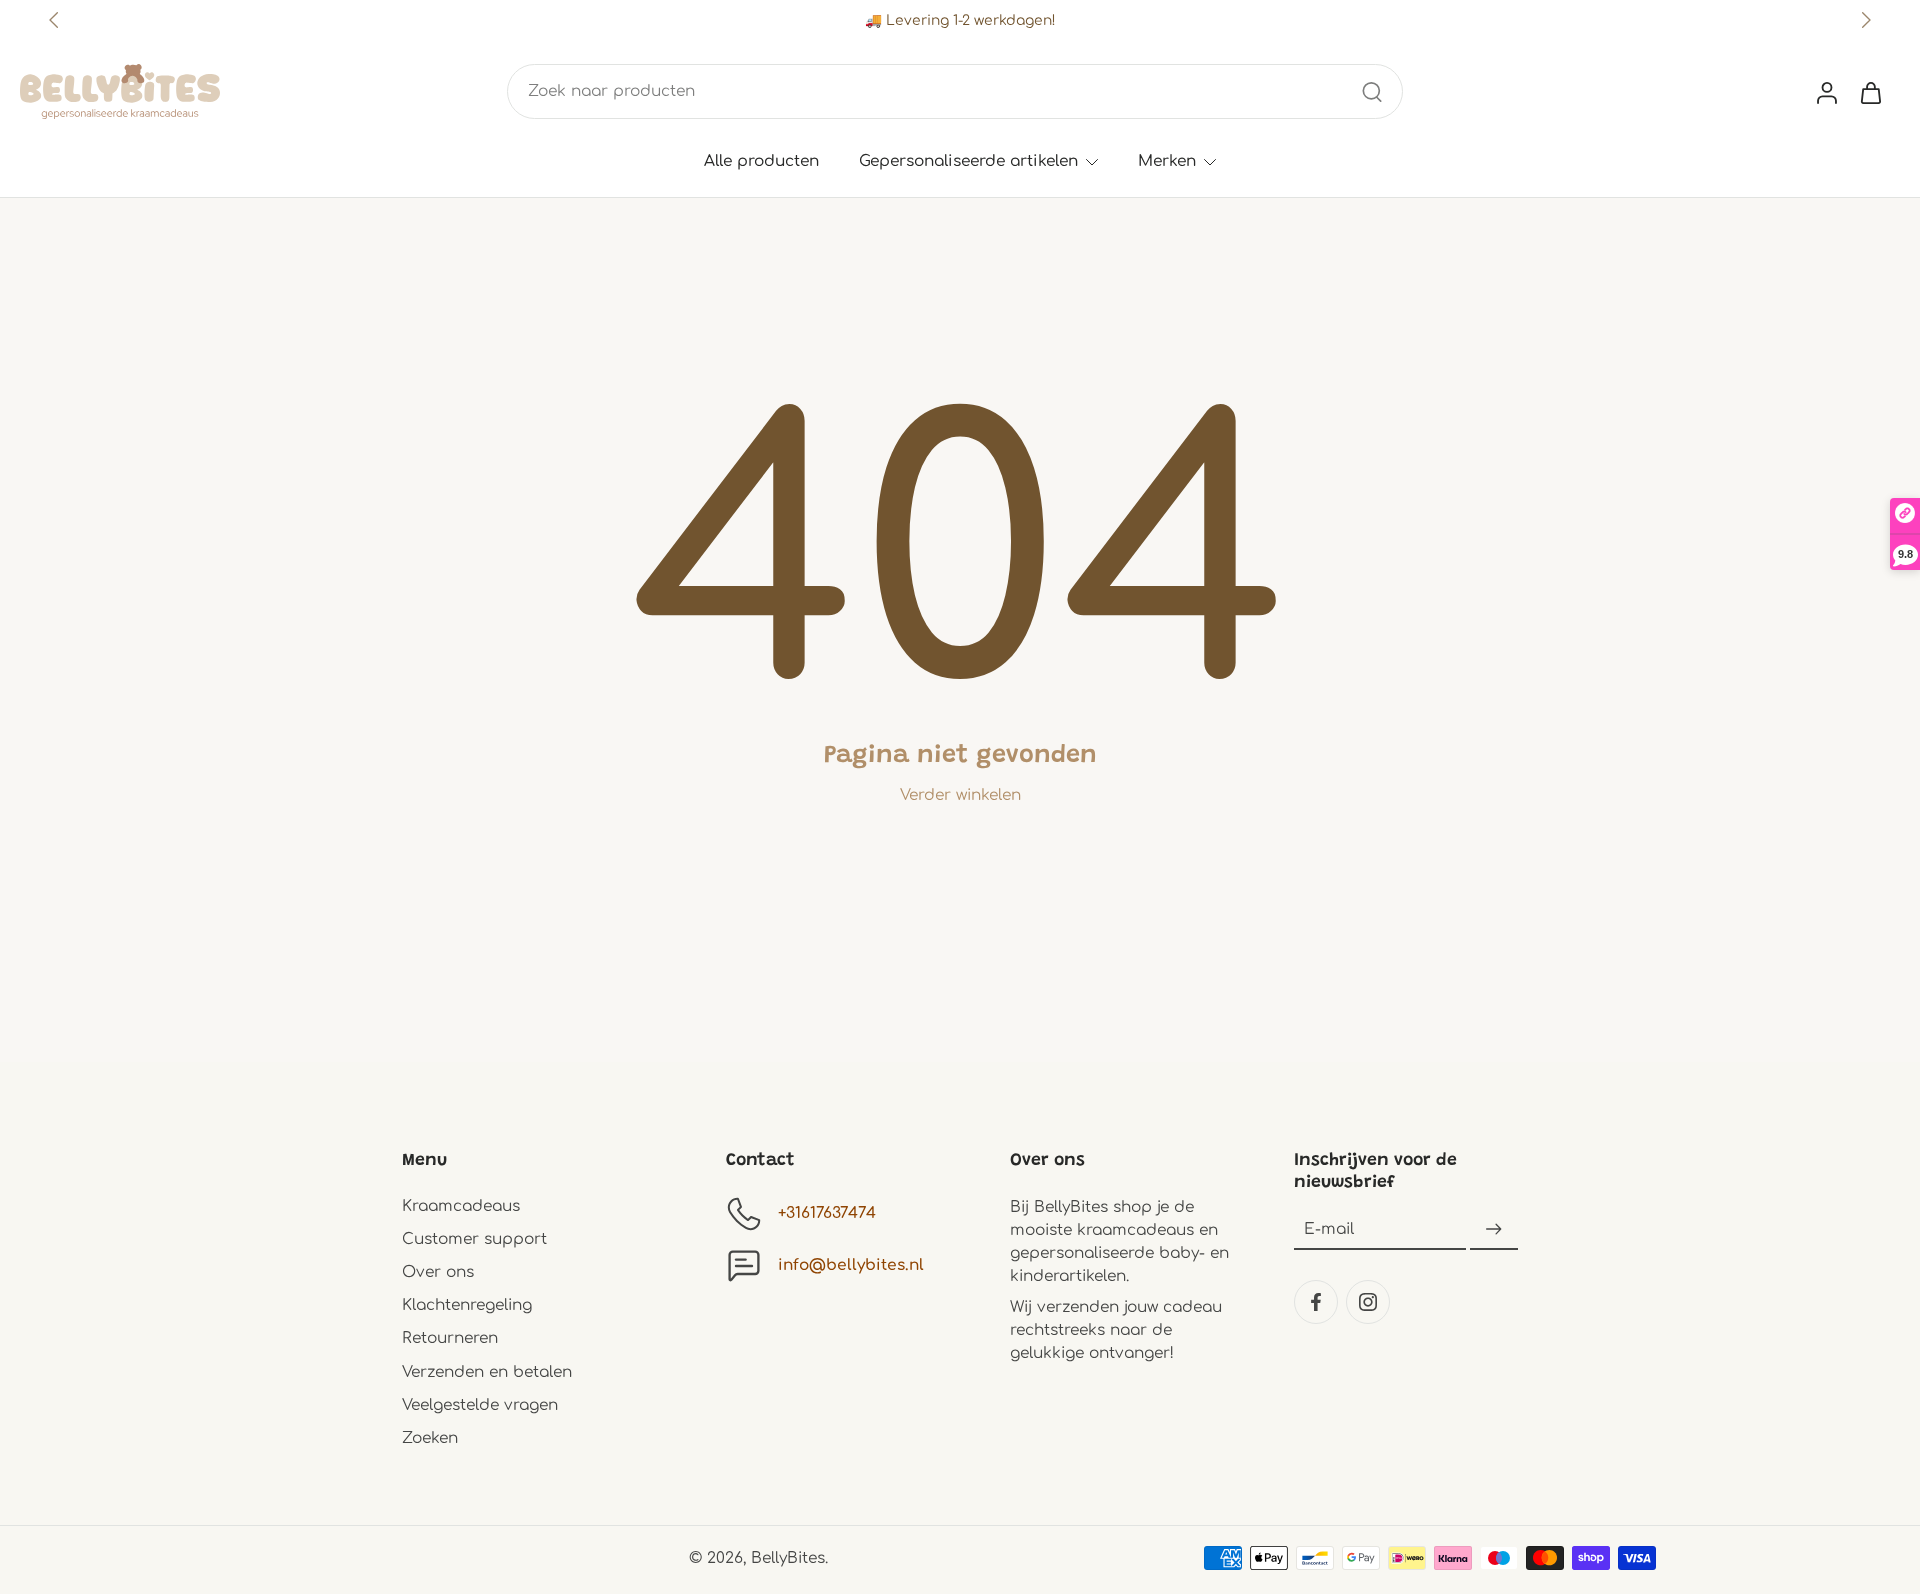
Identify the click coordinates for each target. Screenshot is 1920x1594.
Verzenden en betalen (487, 1372)
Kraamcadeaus (461, 1206)
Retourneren (450, 1338)
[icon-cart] (1870, 92)
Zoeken (430, 1438)
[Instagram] (1368, 1302)
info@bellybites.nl (851, 1265)
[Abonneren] (1494, 1230)
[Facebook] (1316, 1302)
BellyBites (788, 1558)
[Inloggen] (1826, 92)
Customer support (474, 1239)
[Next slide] (1866, 20)
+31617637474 (827, 1213)
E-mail (1329, 1229)
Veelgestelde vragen (480, 1405)
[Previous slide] (54, 20)
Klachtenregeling (467, 1305)
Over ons (438, 1272)
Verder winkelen (960, 795)
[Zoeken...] (1372, 92)
